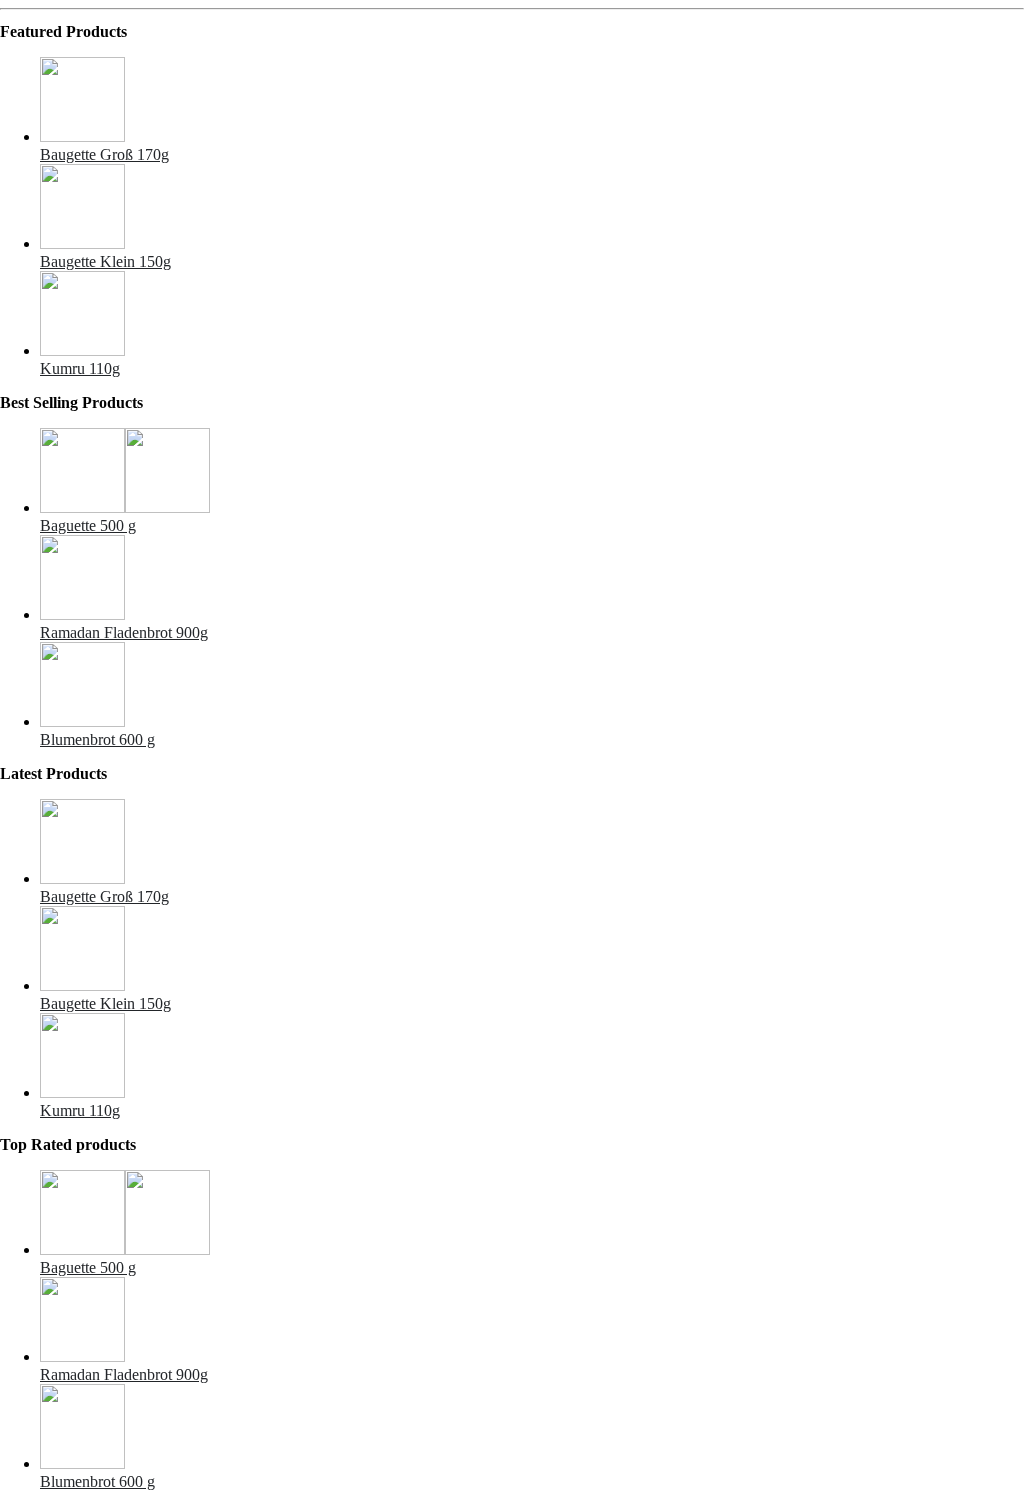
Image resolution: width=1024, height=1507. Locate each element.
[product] (532, 101)
